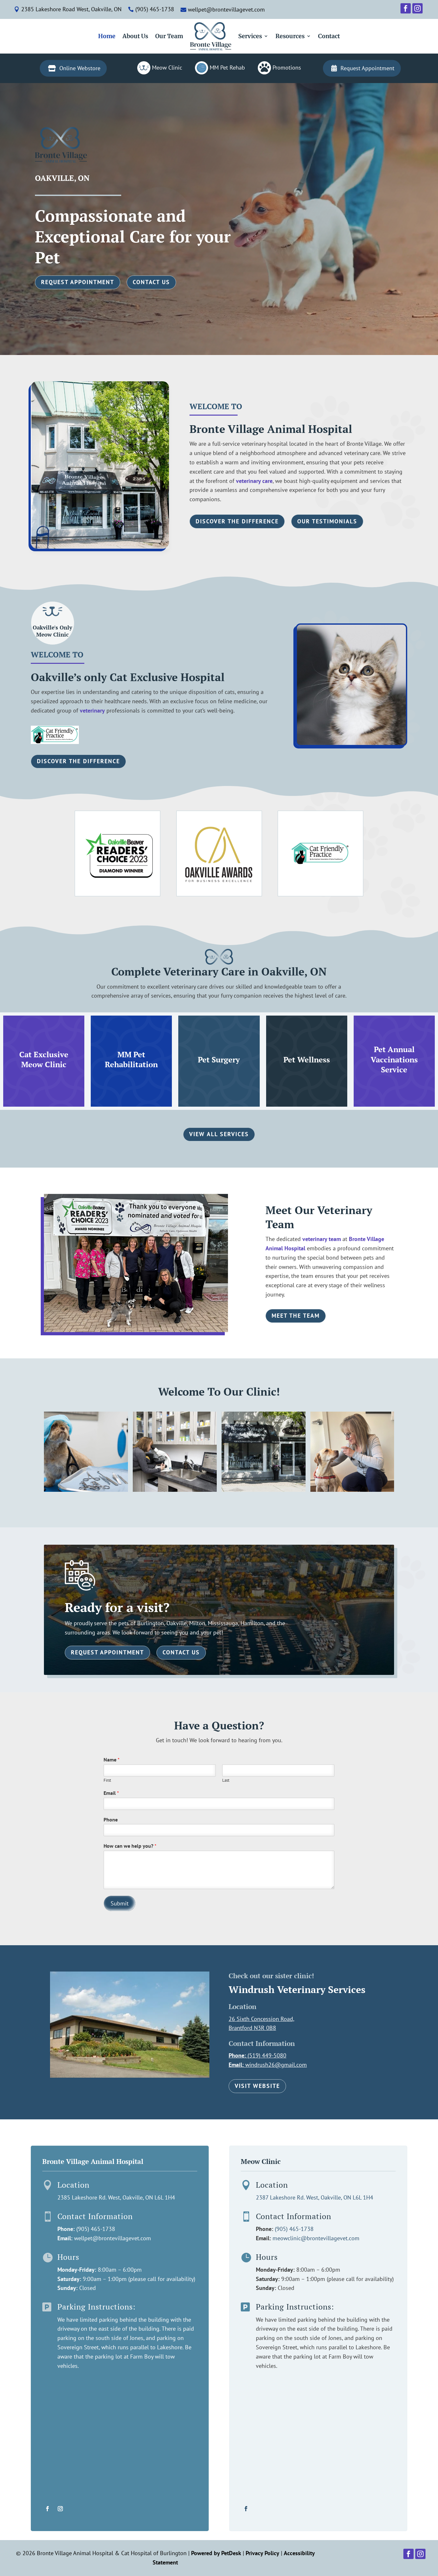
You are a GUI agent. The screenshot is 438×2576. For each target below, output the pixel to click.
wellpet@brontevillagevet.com (113, 2238)
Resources (290, 36)
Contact (329, 36)
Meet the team (296, 1316)
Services (250, 36)
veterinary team (322, 1239)
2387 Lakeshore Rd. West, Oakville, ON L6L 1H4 (315, 2197)
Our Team (169, 36)
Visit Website (257, 2086)
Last (226, 1780)
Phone (111, 1820)
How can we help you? (130, 1846)
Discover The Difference (237, 521)
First (107, 1780)
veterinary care (254, 481)
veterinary (92, 710)
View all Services (219, 1134)
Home (107, 36)
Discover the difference (78, 761)
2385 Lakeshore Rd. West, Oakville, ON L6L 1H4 (116, 2197)
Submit (120, 1903)
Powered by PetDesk (216, 2553)
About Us (135, 36)
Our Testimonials (327, 521)
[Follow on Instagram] (60, 2509)
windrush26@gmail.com (276, 2065)
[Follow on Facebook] (47, 2509)
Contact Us (151, 282)
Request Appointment (78, 282)
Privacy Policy (262, 2553)
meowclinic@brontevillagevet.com (316, 2238)
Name (112, 1760)
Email (111, 1793)
